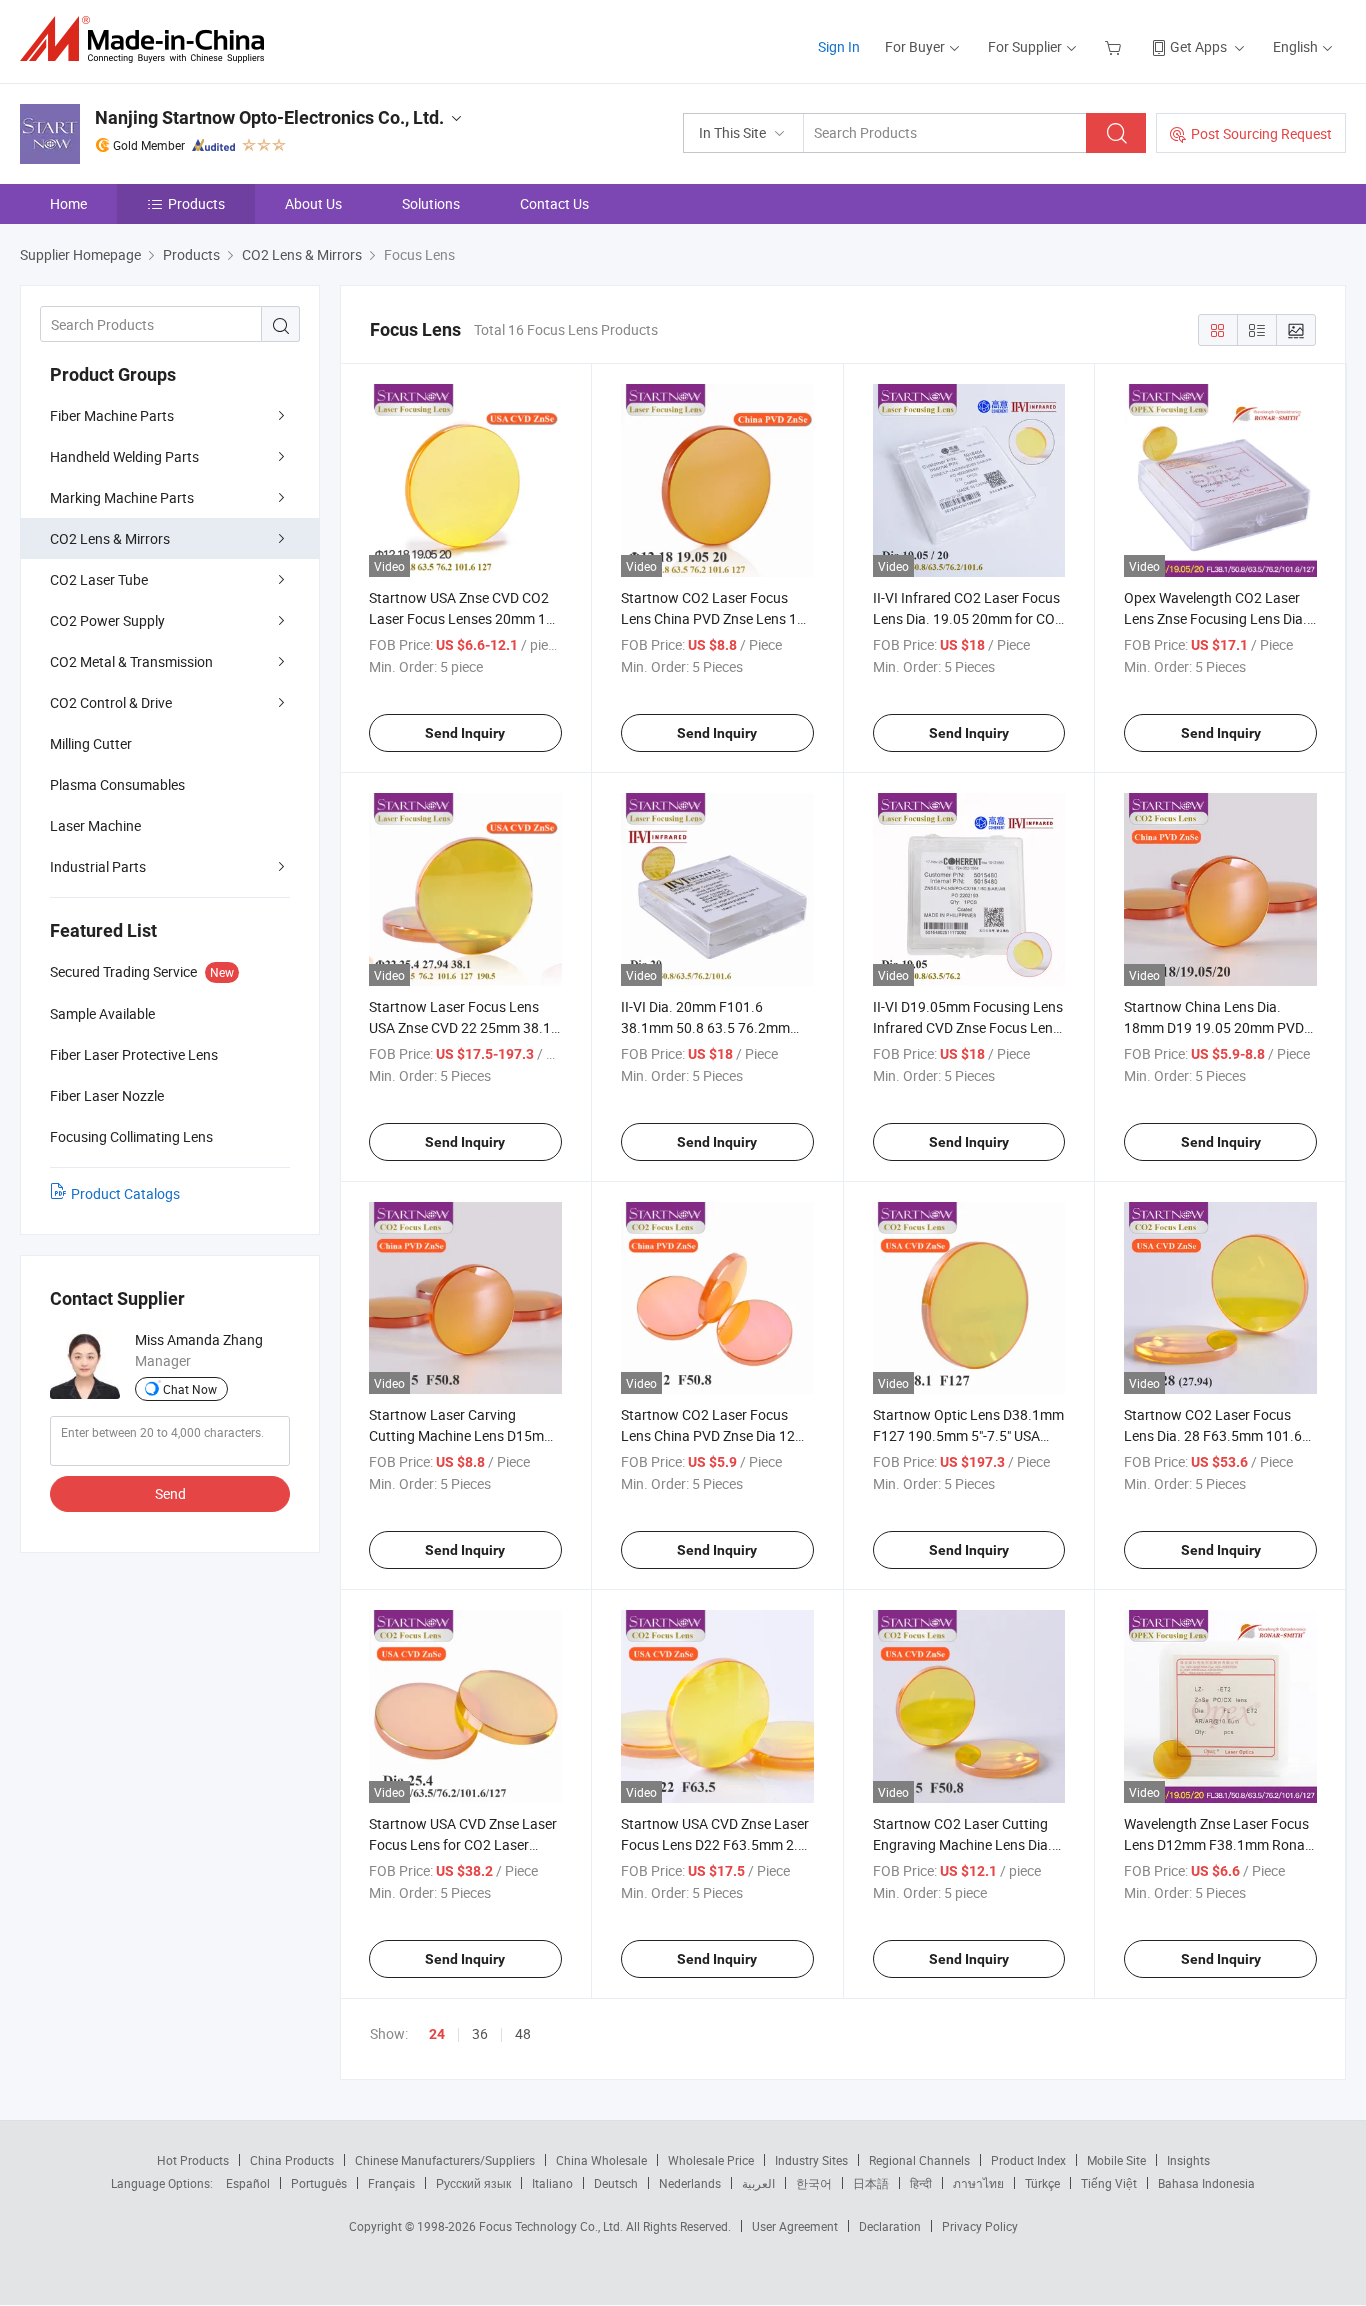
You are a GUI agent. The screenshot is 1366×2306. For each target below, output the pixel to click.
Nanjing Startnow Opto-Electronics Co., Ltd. (269, 117)
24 (437, 2034)
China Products (292, 2160)
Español (248, 2183)
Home (68, 203)
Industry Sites (811, 2160)
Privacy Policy (980, 2226)
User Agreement (795, 2226)
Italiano (552, 2183)
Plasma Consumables (117, 784)
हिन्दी (921, 2183)
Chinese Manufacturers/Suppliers (445, 2160)
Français (391, 2183)
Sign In (839, 46)
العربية (758, 2183)
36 (480, 2033)
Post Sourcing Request (1261, 133)
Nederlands (690, 2183)
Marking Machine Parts (122, 497)
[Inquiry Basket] (1115, 46)
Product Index (1028, 2160)
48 (523, 2033)
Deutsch (616, 2183)
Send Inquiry (465, 733)
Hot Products (193, 2160)
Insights (1188, 2160)
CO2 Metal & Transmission (131, 661)
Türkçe (1042, 2183)
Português (319, 2183)
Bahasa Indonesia (1206, 2183)
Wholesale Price (711, 2160)
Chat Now (190, 1389)
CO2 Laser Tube (99, 579)
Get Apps (1198, 46)
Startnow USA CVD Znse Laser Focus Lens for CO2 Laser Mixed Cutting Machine (463, 1844)
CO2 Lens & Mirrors (110, 538)
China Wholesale (601, 2160)
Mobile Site (1116, 2160)
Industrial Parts (98, 866)
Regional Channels (919, 2160)
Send (170, 1493)
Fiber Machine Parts (112, 415)
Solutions (431, 203)
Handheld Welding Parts (124, 456)
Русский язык (473, 2183)
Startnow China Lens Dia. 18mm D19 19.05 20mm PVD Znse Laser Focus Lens (1214, 1027)
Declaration (890, 2226)
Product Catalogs (125, 1193)
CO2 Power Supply (107, 620)
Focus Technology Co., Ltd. (552, 2226)
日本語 (871, 2183)
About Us (313, 203)
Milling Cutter (91, 743)
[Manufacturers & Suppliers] (148, 39)
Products (196, 203)
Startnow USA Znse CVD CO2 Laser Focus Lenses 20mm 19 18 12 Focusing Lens (461, 618)
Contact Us (554, 203)
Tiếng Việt (1109, 2183)
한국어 (814, 2183)
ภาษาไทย (978, 2183)
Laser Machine (95, 825)
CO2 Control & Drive (111, 702)
